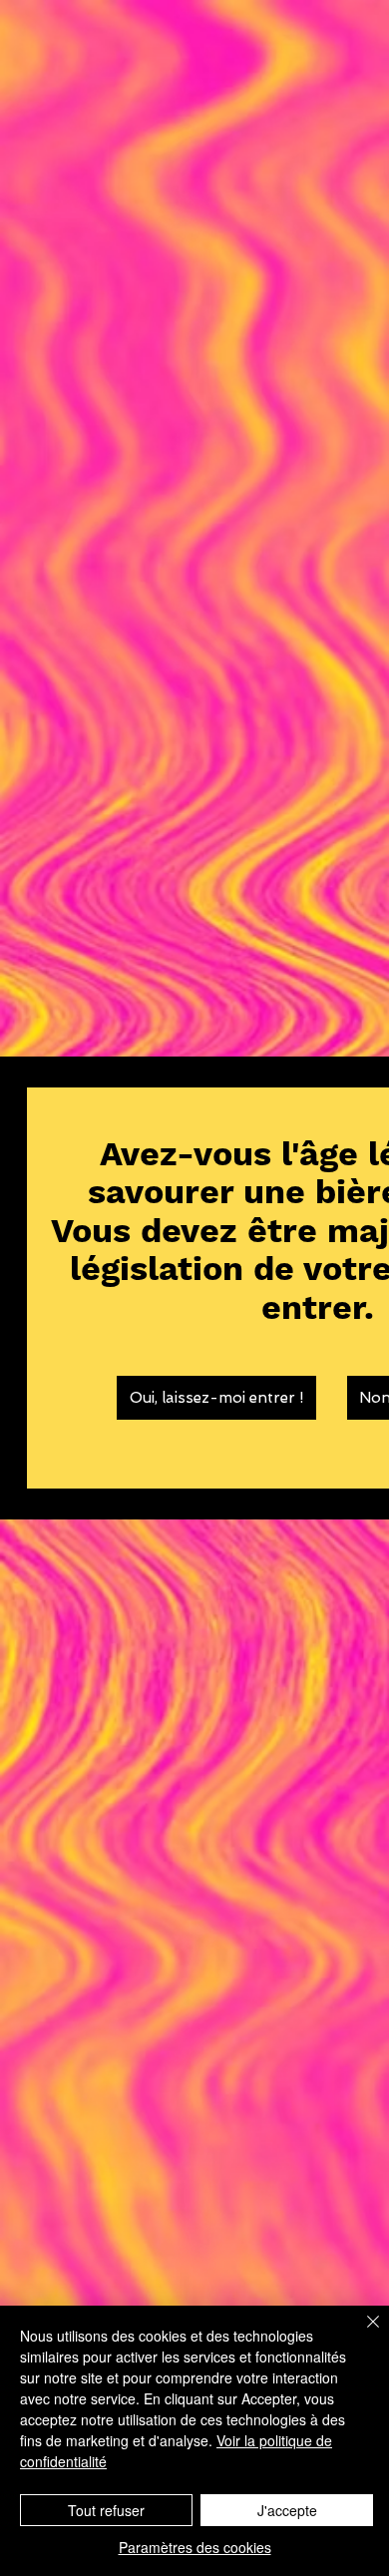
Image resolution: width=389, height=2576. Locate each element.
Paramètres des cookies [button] (195, 2547)
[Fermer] (361, 2334)
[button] (216, 1398)
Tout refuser (106, 2510)
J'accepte (287, 2510)
